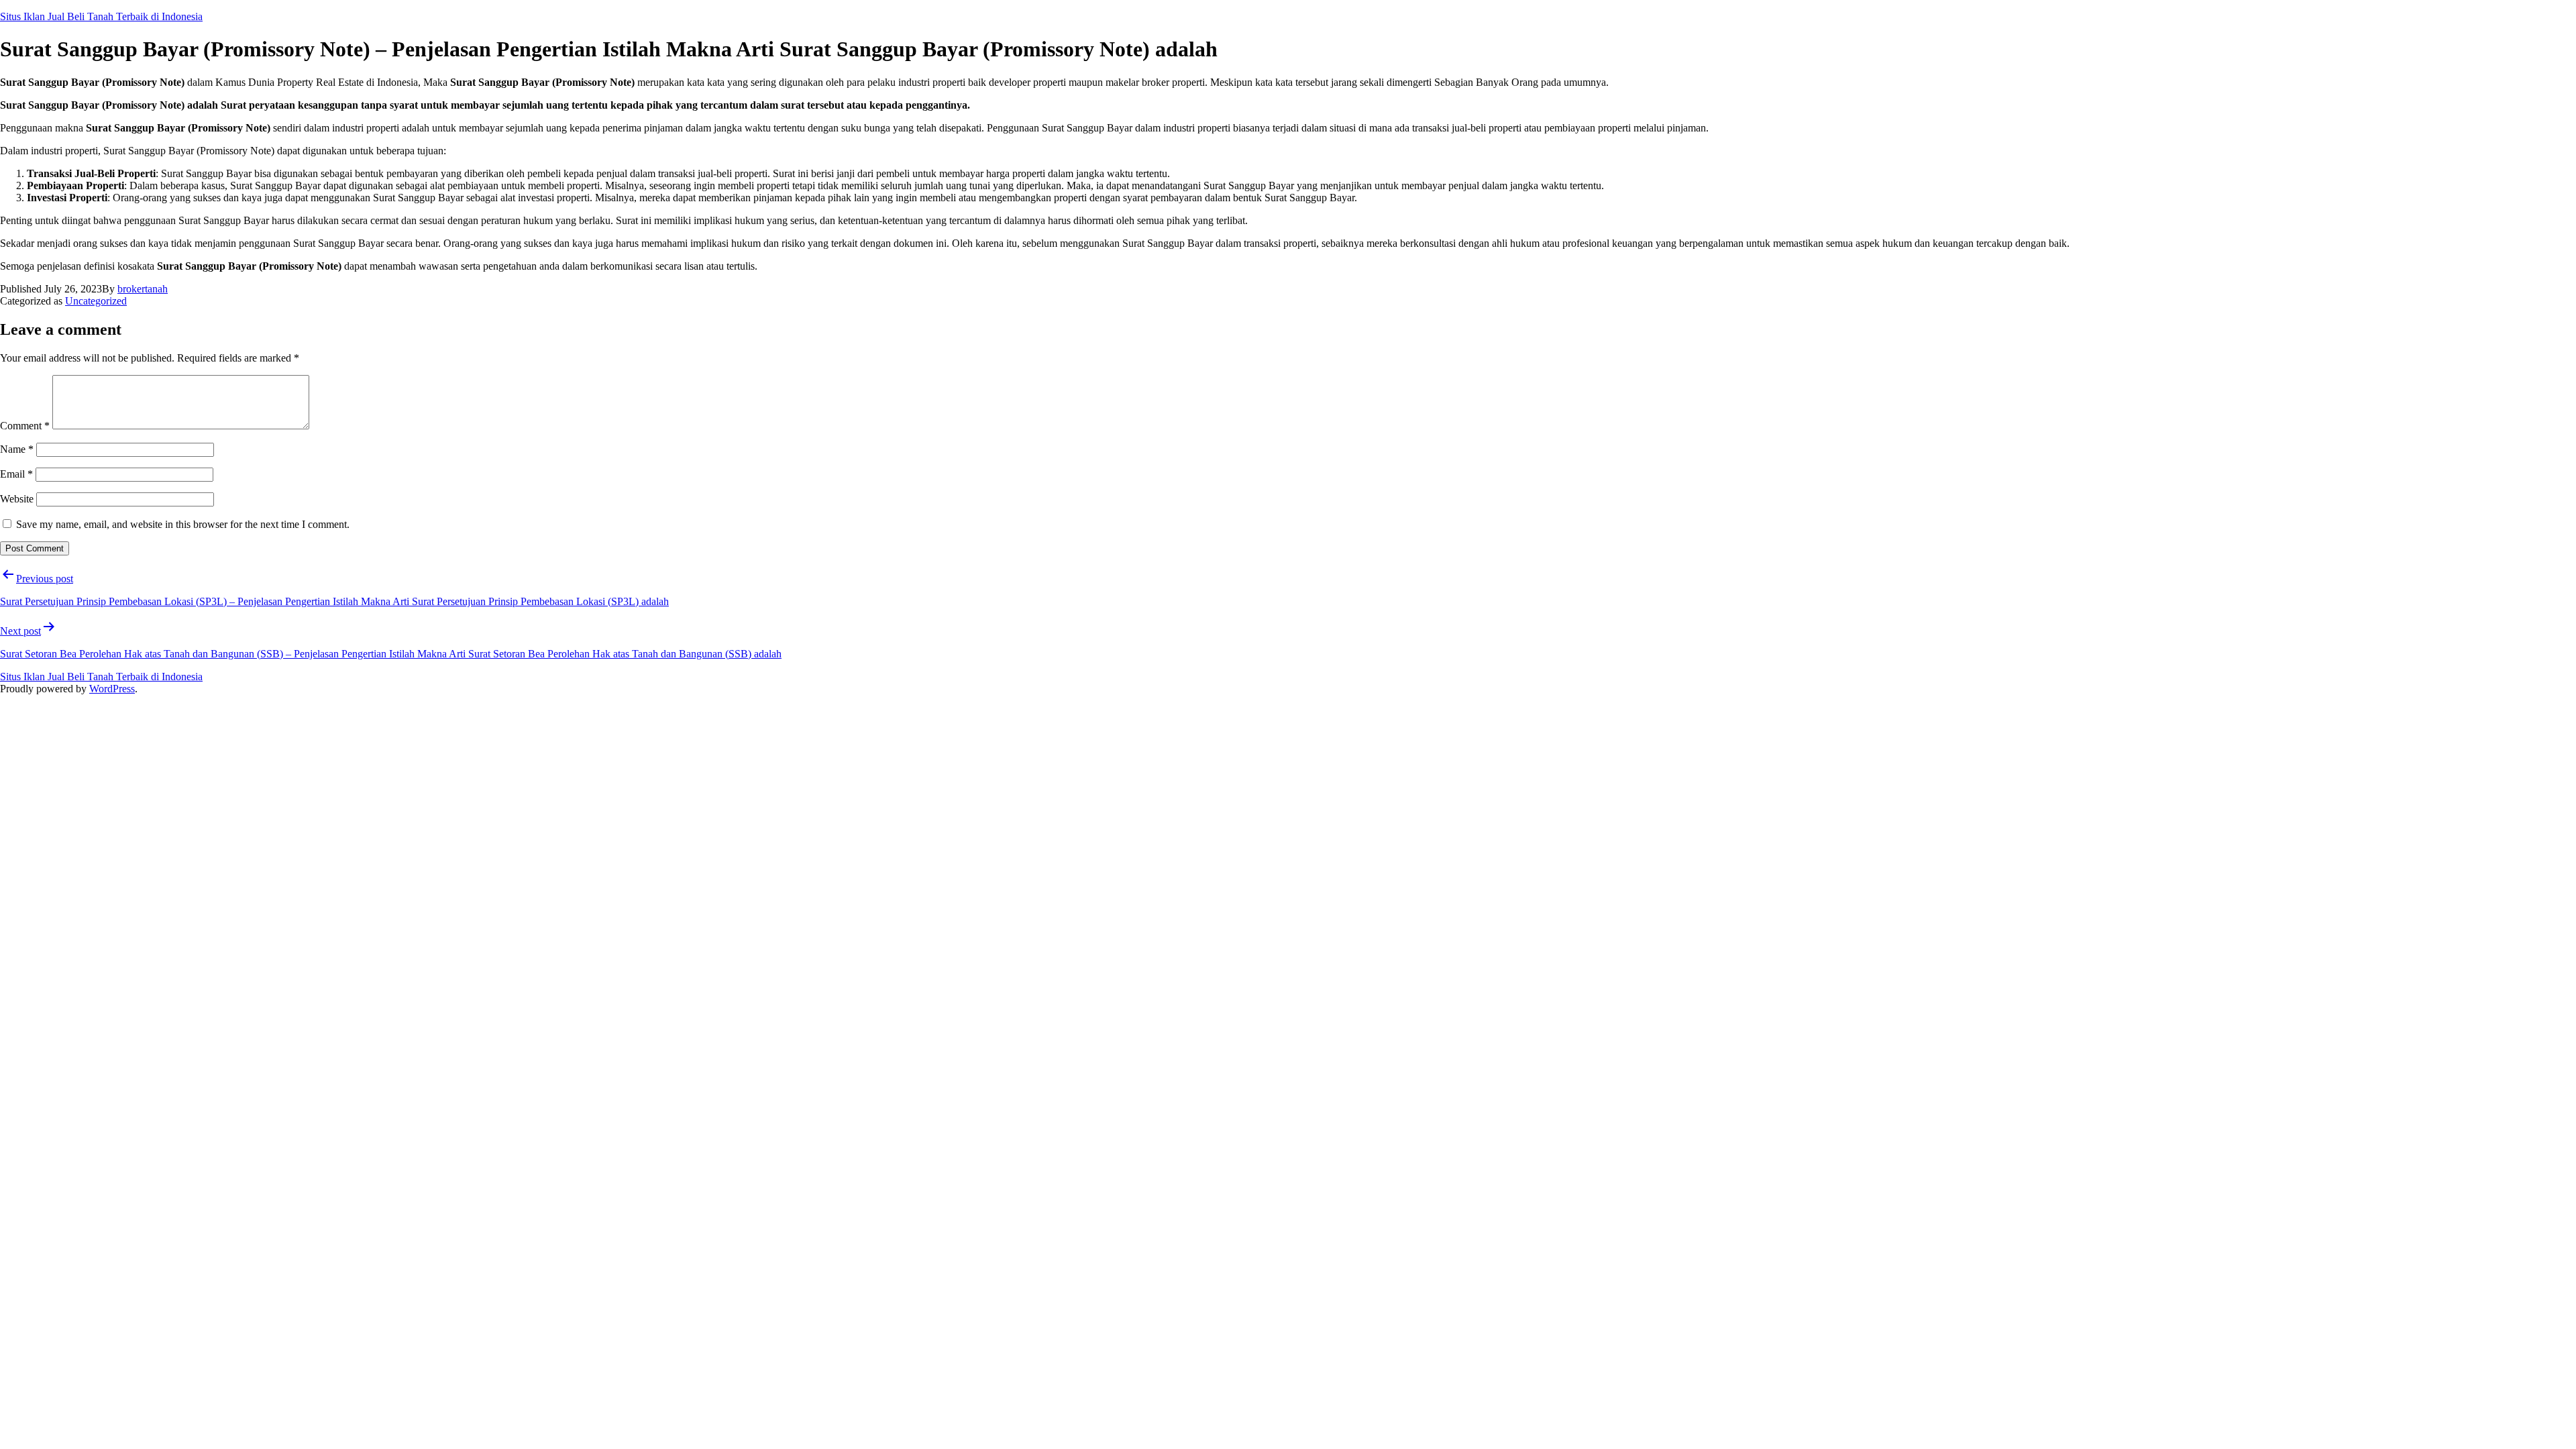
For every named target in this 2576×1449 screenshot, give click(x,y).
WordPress (112, 689)
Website (17, 499)
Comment (25, 426)
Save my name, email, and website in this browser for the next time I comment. (183, 524)
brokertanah (143, 289)
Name (17, 449)
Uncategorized (96, 301)
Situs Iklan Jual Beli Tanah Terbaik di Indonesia (101, 16)
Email (16, 474)
